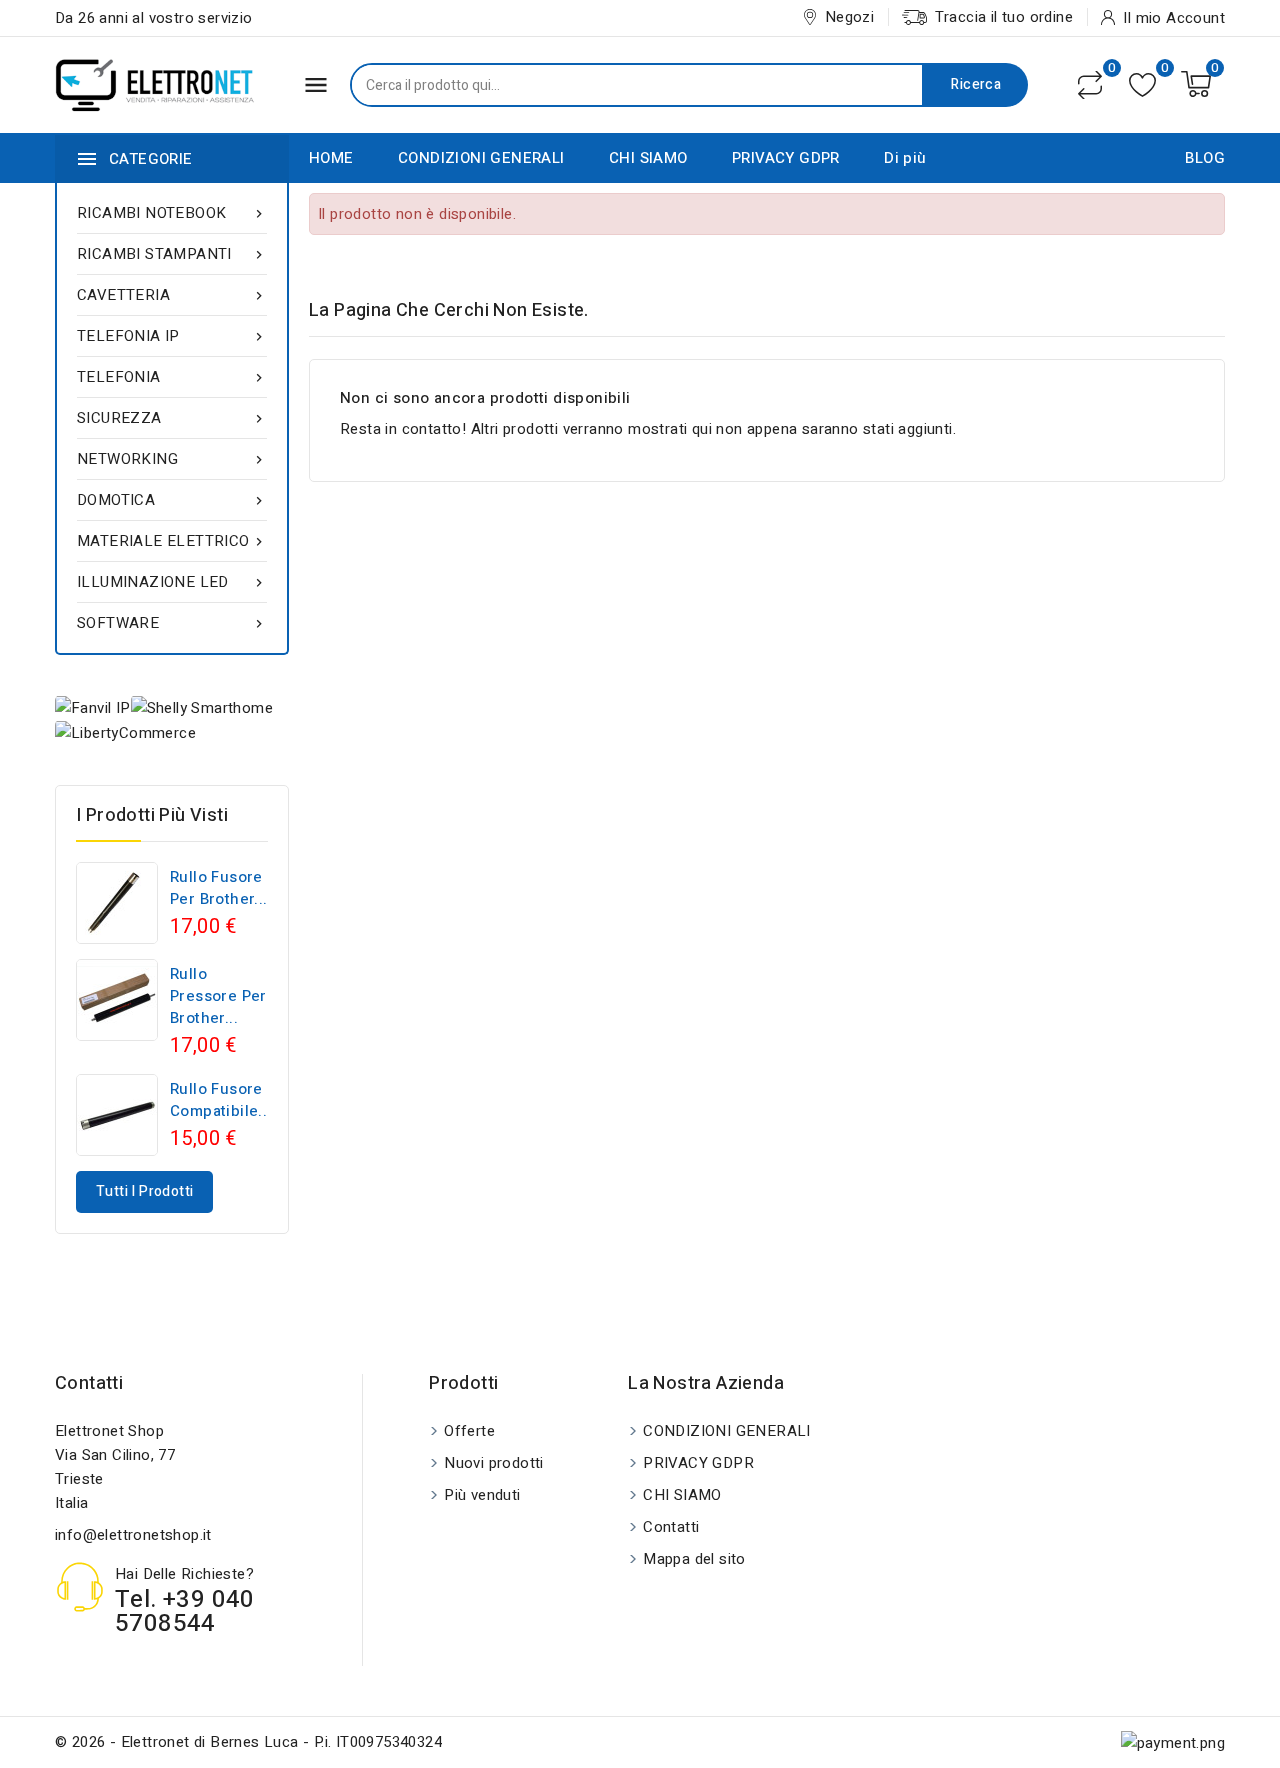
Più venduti (482, 1495)
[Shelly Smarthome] (202, 707)
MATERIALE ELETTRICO (172, 541)
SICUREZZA (172, 418)
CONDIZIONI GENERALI (481, 158)
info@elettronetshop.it (133, 1535)
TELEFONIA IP (172, 336)
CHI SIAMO (648, 158)
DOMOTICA (172, 500)
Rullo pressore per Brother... (218, 996)
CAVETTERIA (172, 295)
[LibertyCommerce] (125, 732)
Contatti (89, 1383)
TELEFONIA (172, 377)
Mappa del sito (694, 1559)
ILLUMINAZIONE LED (172, 582)
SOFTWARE (172, 623)
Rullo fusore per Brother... (219, 888)
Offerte (469, 1431)
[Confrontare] (1090, 85)
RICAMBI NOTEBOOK (172, 213)
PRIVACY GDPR (786, 158)
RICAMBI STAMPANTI (172, 254)
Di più (905, 158)
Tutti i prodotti (144, 1191)
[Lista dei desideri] (1142, 84)
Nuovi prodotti (494, 1463)
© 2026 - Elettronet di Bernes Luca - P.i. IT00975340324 (248, 1742)
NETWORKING (172, 459)
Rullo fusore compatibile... (221, 1100)
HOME (331, 158)
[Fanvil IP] (93, 707)
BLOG (1205, 158)
